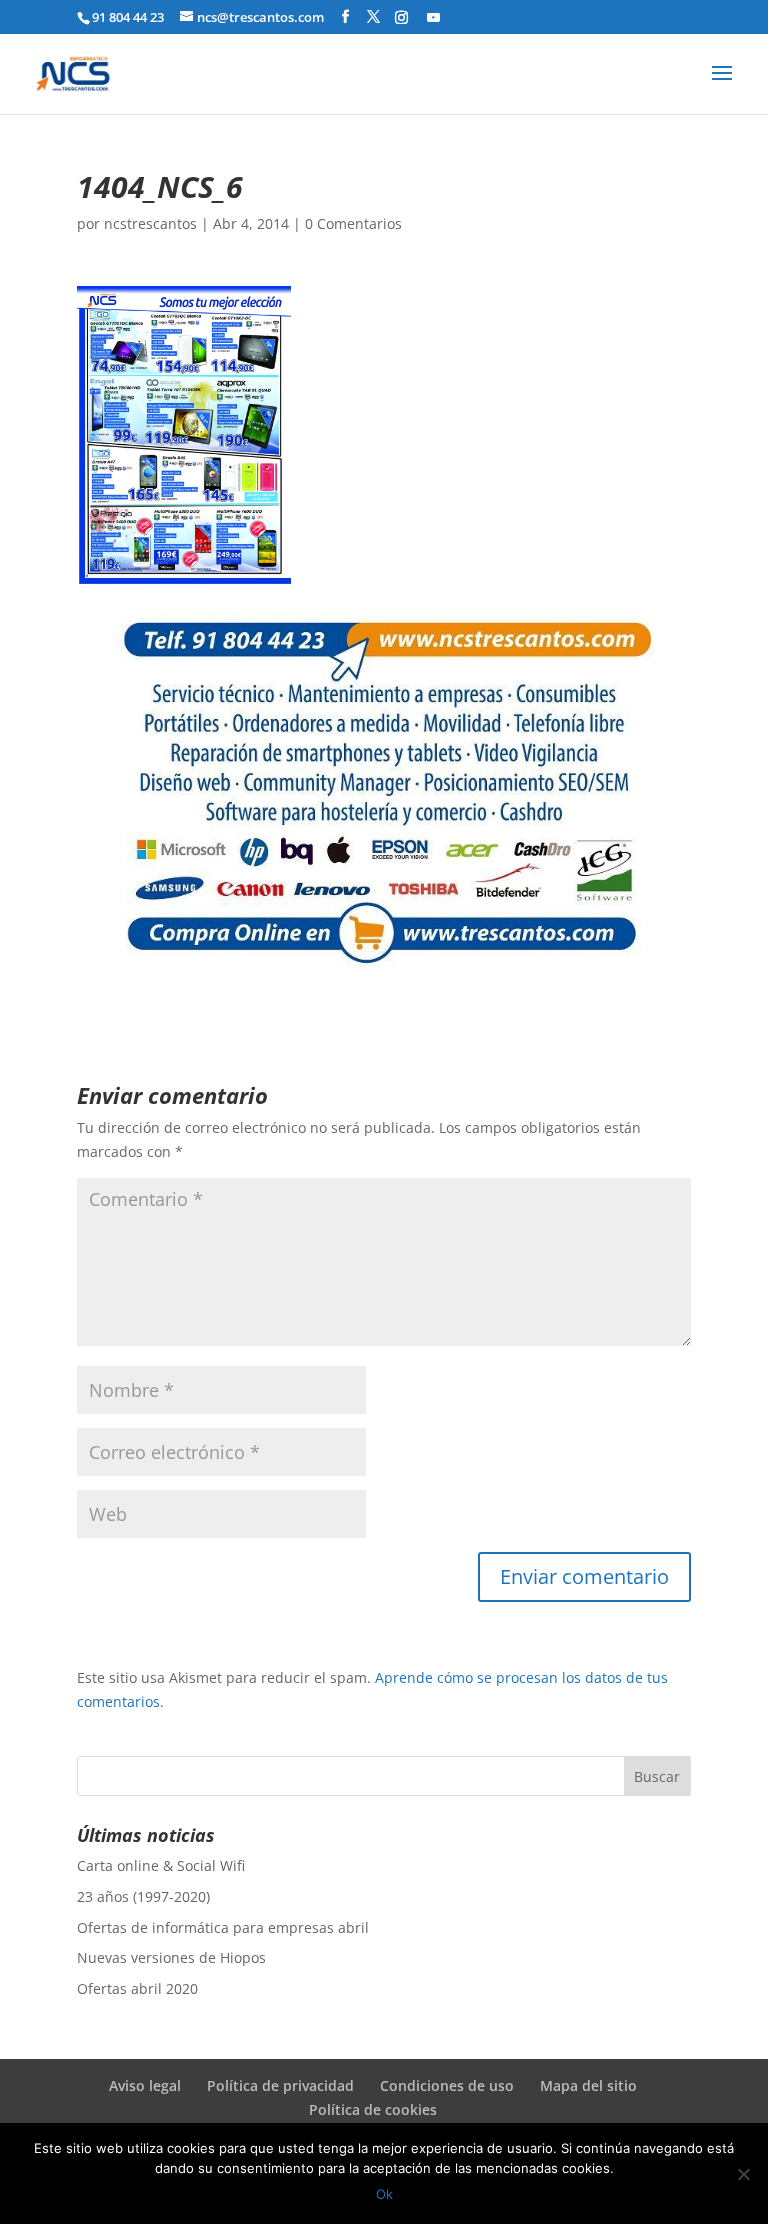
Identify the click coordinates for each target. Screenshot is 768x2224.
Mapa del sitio (588, 2085)
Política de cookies (373, 2109)
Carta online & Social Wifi (161, 1865)
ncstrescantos (150, 223)
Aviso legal (145, 2085)
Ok (384, 2194)
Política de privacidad (280, 2085)
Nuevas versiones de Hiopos (171, 1957)
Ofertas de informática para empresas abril (223, 1927)
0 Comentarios (353, 223)
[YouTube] (433, 17)
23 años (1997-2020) (143, 1896)
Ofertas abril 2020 (137, 1988)
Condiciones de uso (447, 2085)
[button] (184, 436)
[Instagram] (401, 17)
